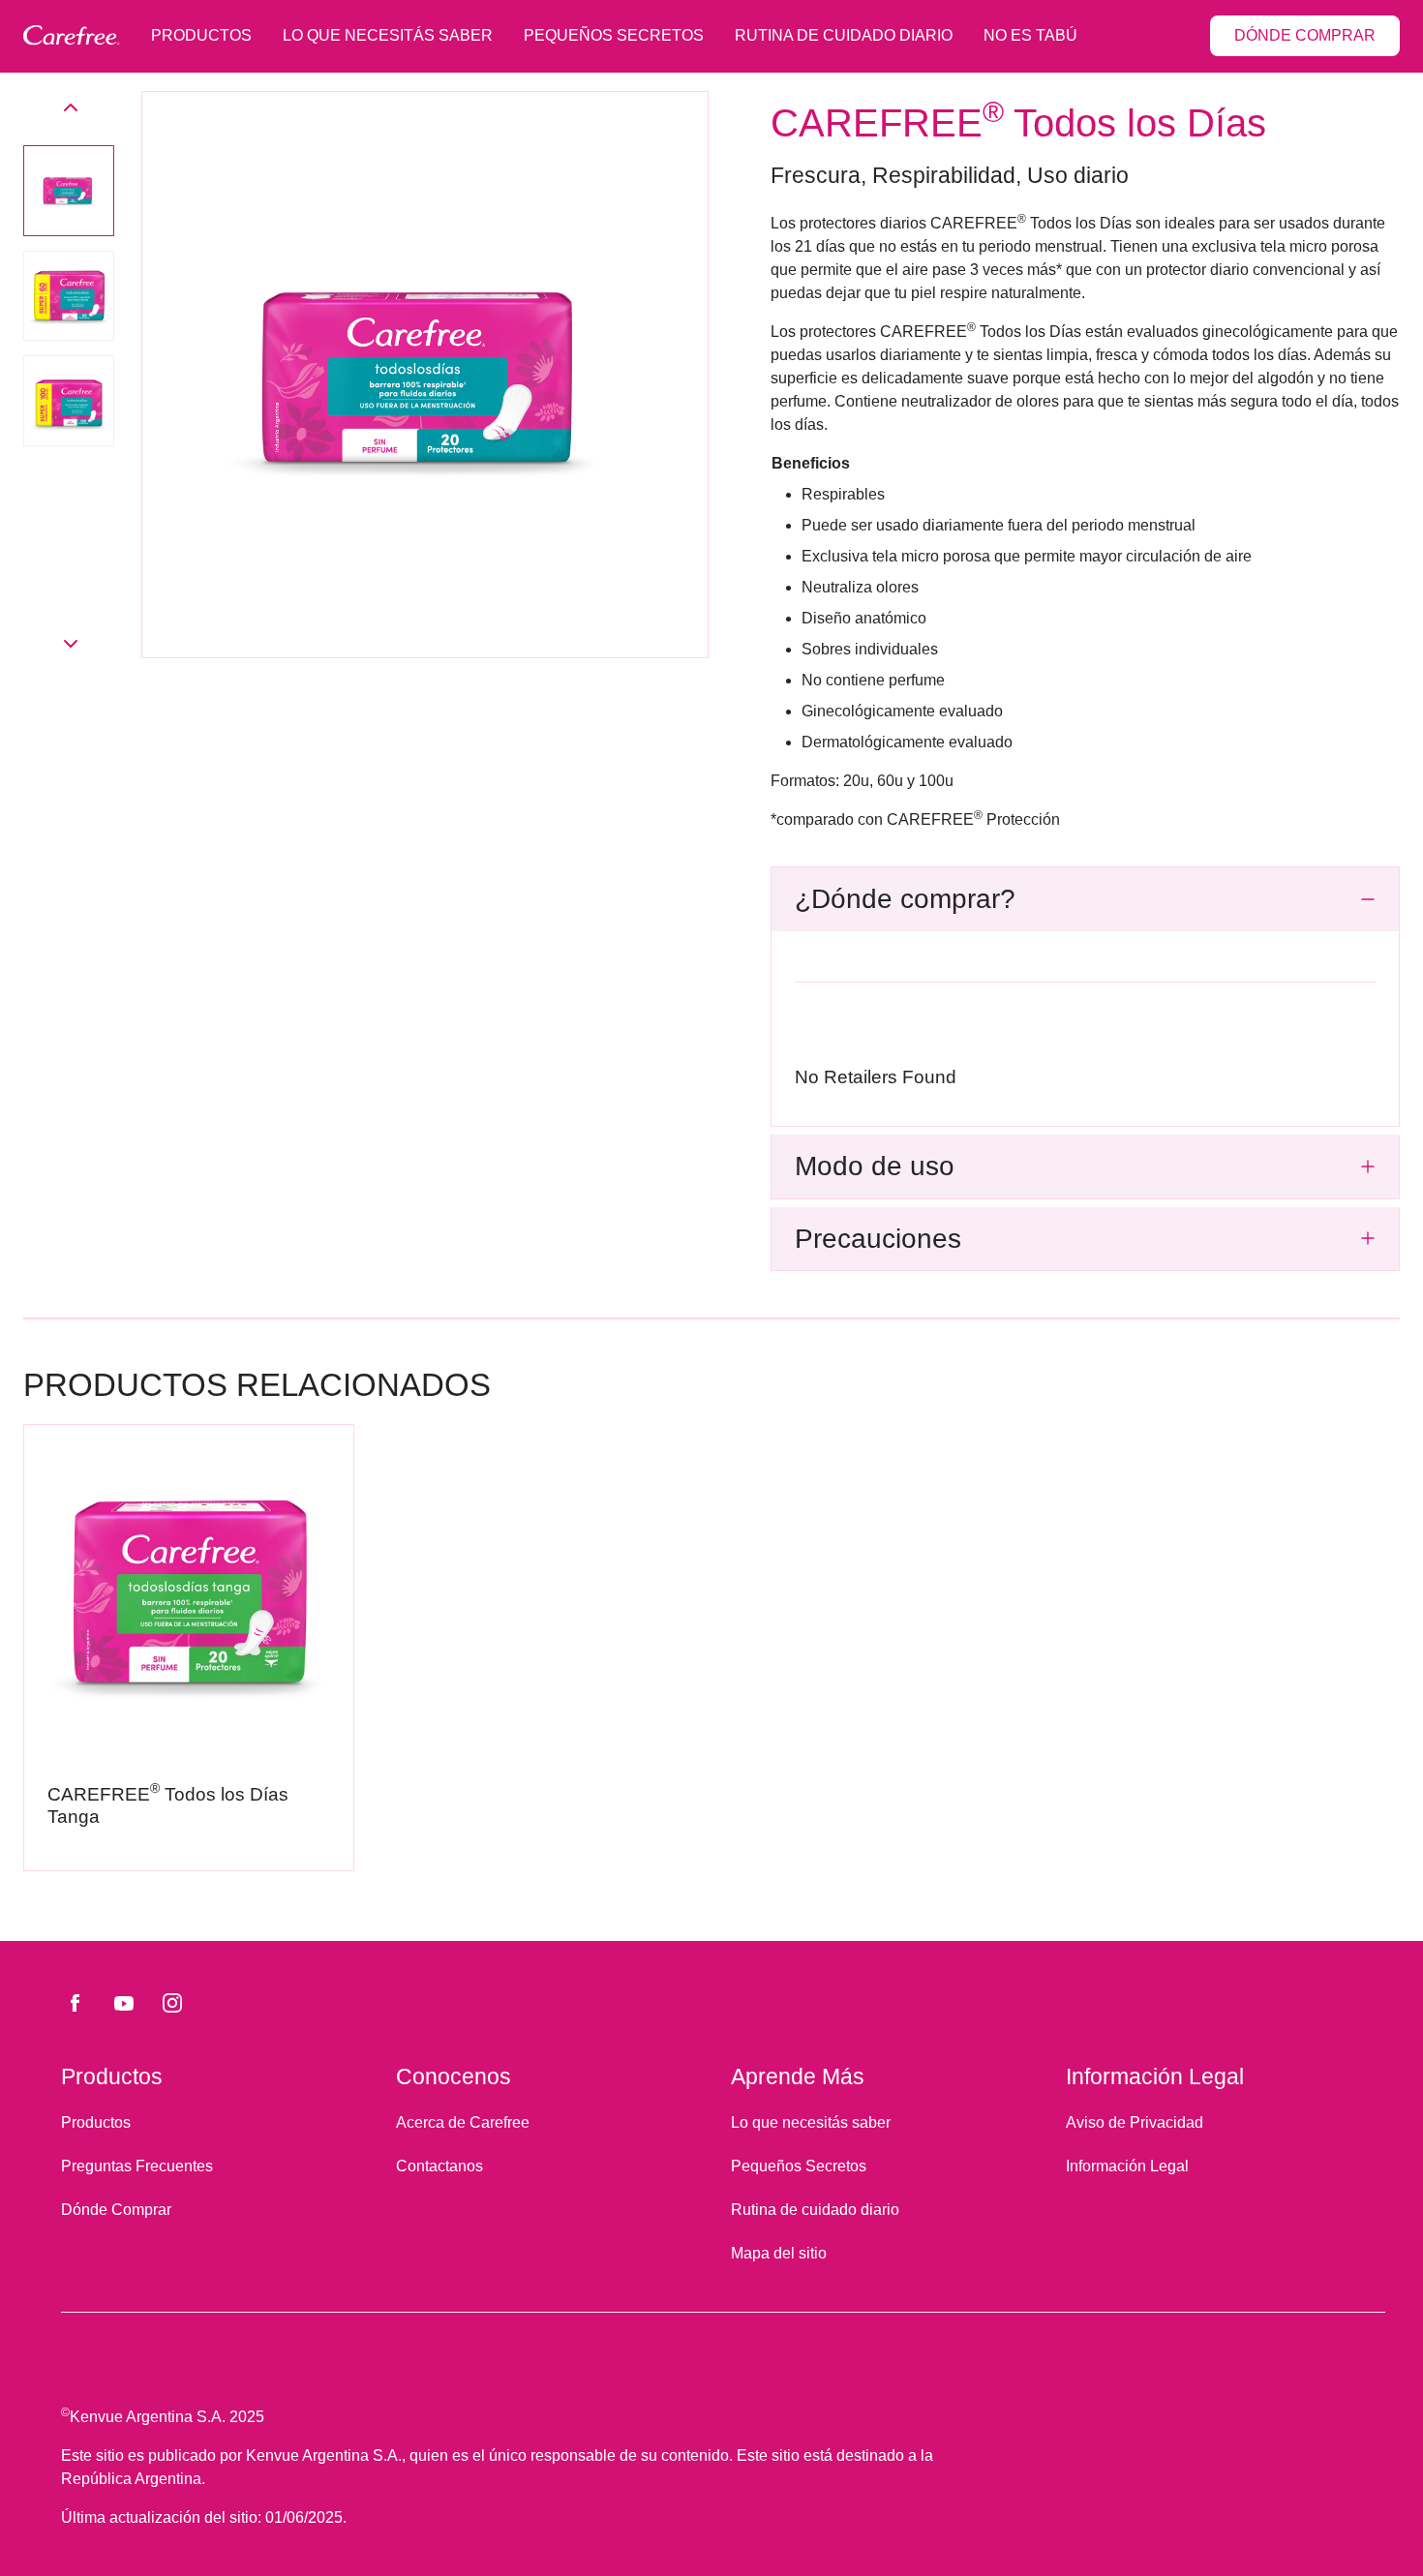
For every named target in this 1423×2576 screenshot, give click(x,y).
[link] (189, 1648)
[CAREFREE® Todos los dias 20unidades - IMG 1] (69, 191)
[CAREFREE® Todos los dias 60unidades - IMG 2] (69, 296)
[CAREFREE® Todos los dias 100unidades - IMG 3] (69, 401)
